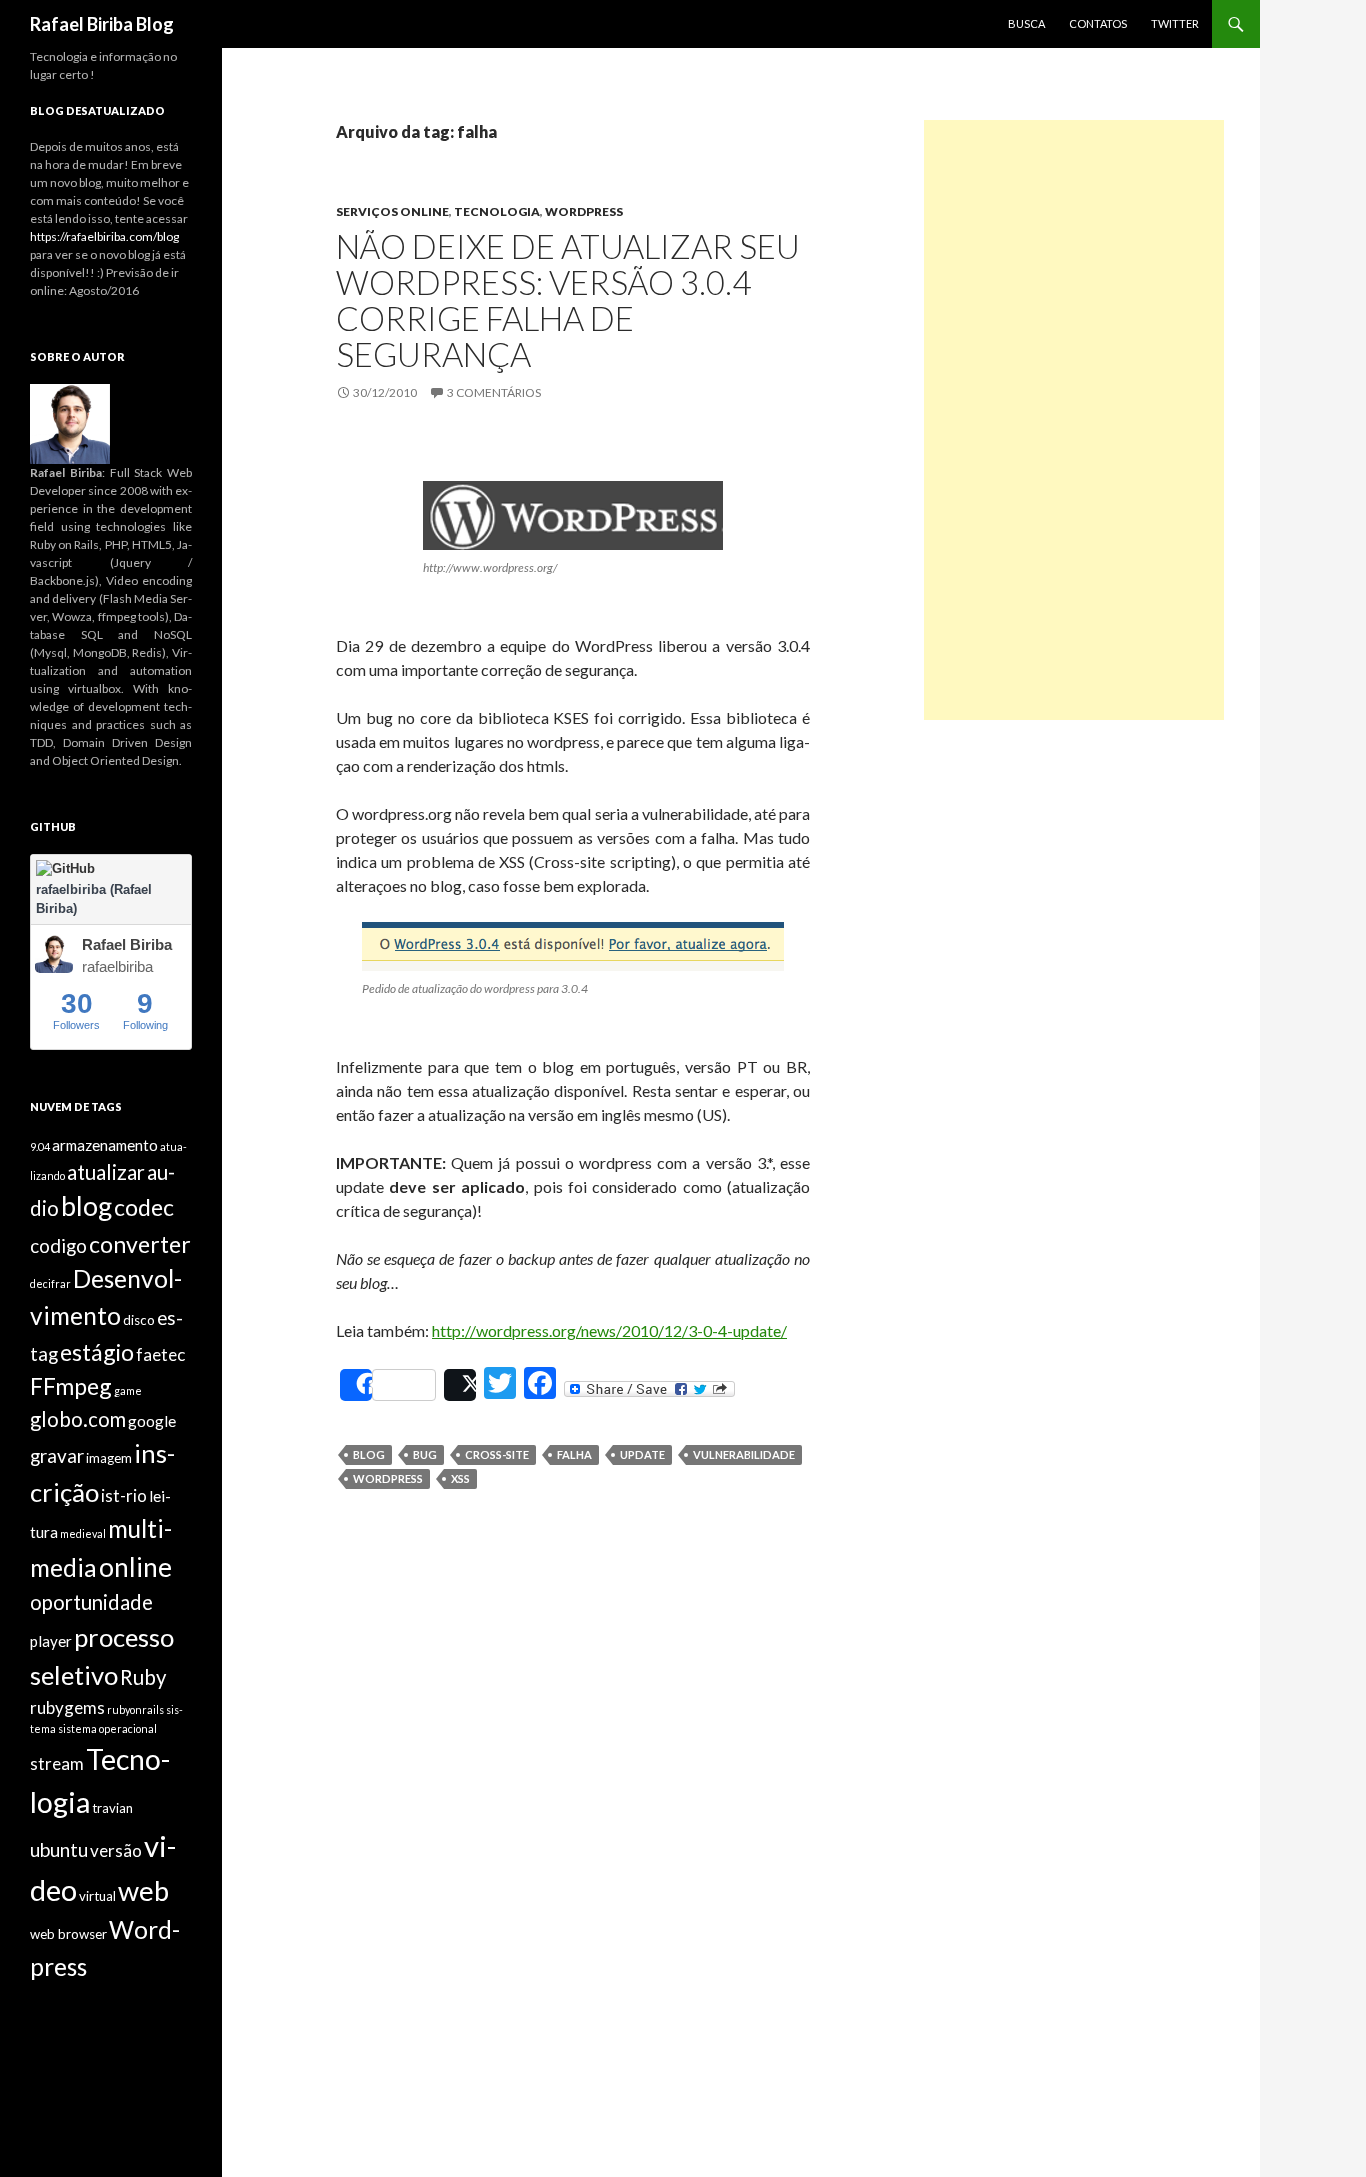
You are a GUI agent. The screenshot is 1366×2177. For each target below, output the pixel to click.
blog (369, 1454)
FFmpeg (71, 1386)
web (143, 1890)
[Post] (460, 1385)
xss (460, 1478)
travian (112, 1808)
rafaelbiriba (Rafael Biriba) (94, 899)
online (135, 1567)
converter (140, 1244)
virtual (97, 1896)
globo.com (78, 1419)
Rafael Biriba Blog (102, 24)
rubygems (67, 1707)
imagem (109, 1458)
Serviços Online (392, 211)
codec (144, 1207)
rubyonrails (135, 1709)
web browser (68, 1934)
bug (425, 1454)
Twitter (1175, 23)
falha (574, 1454)
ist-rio (124, 1495)
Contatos (1098, 23)
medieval (83, 1533)
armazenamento (105, 1145)
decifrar (50, 1283)
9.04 (40, 1146)
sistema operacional (107, 1728)
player (51, 1641)
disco (139, 1320)
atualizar (106, 1172)
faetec (160, 1354)
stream (57, 1763)
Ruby (143, 1677)
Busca (1026, 23)
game (128, 1390)
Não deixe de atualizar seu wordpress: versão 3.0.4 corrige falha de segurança (568, 300)
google (152, 1421)
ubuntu (59, 1849)
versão (116, 1850)
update (642, 1454)
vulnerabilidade (744, 1454)
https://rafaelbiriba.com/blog (104, 236)
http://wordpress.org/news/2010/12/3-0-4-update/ (609, 1330)
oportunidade (91, 1602)
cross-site (497, 1454)
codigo (58, 1245)
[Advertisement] (1074, 420)
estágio (97, 1352)
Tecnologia (497, 211)
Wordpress (584, 211)
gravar (57, 1455)
